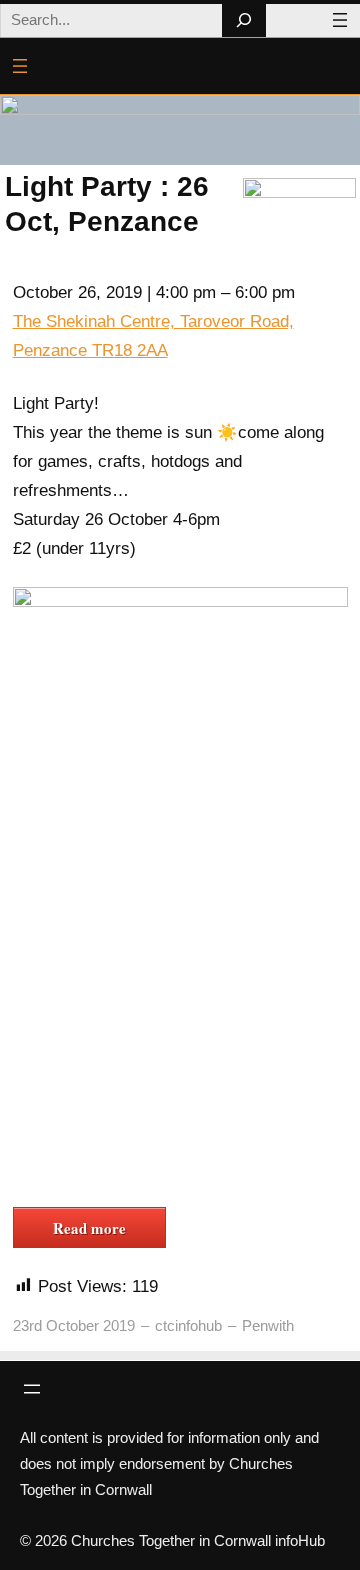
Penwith (268, 1325)
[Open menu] (340, 20)
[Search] (243, 20)
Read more (89, 1228)
